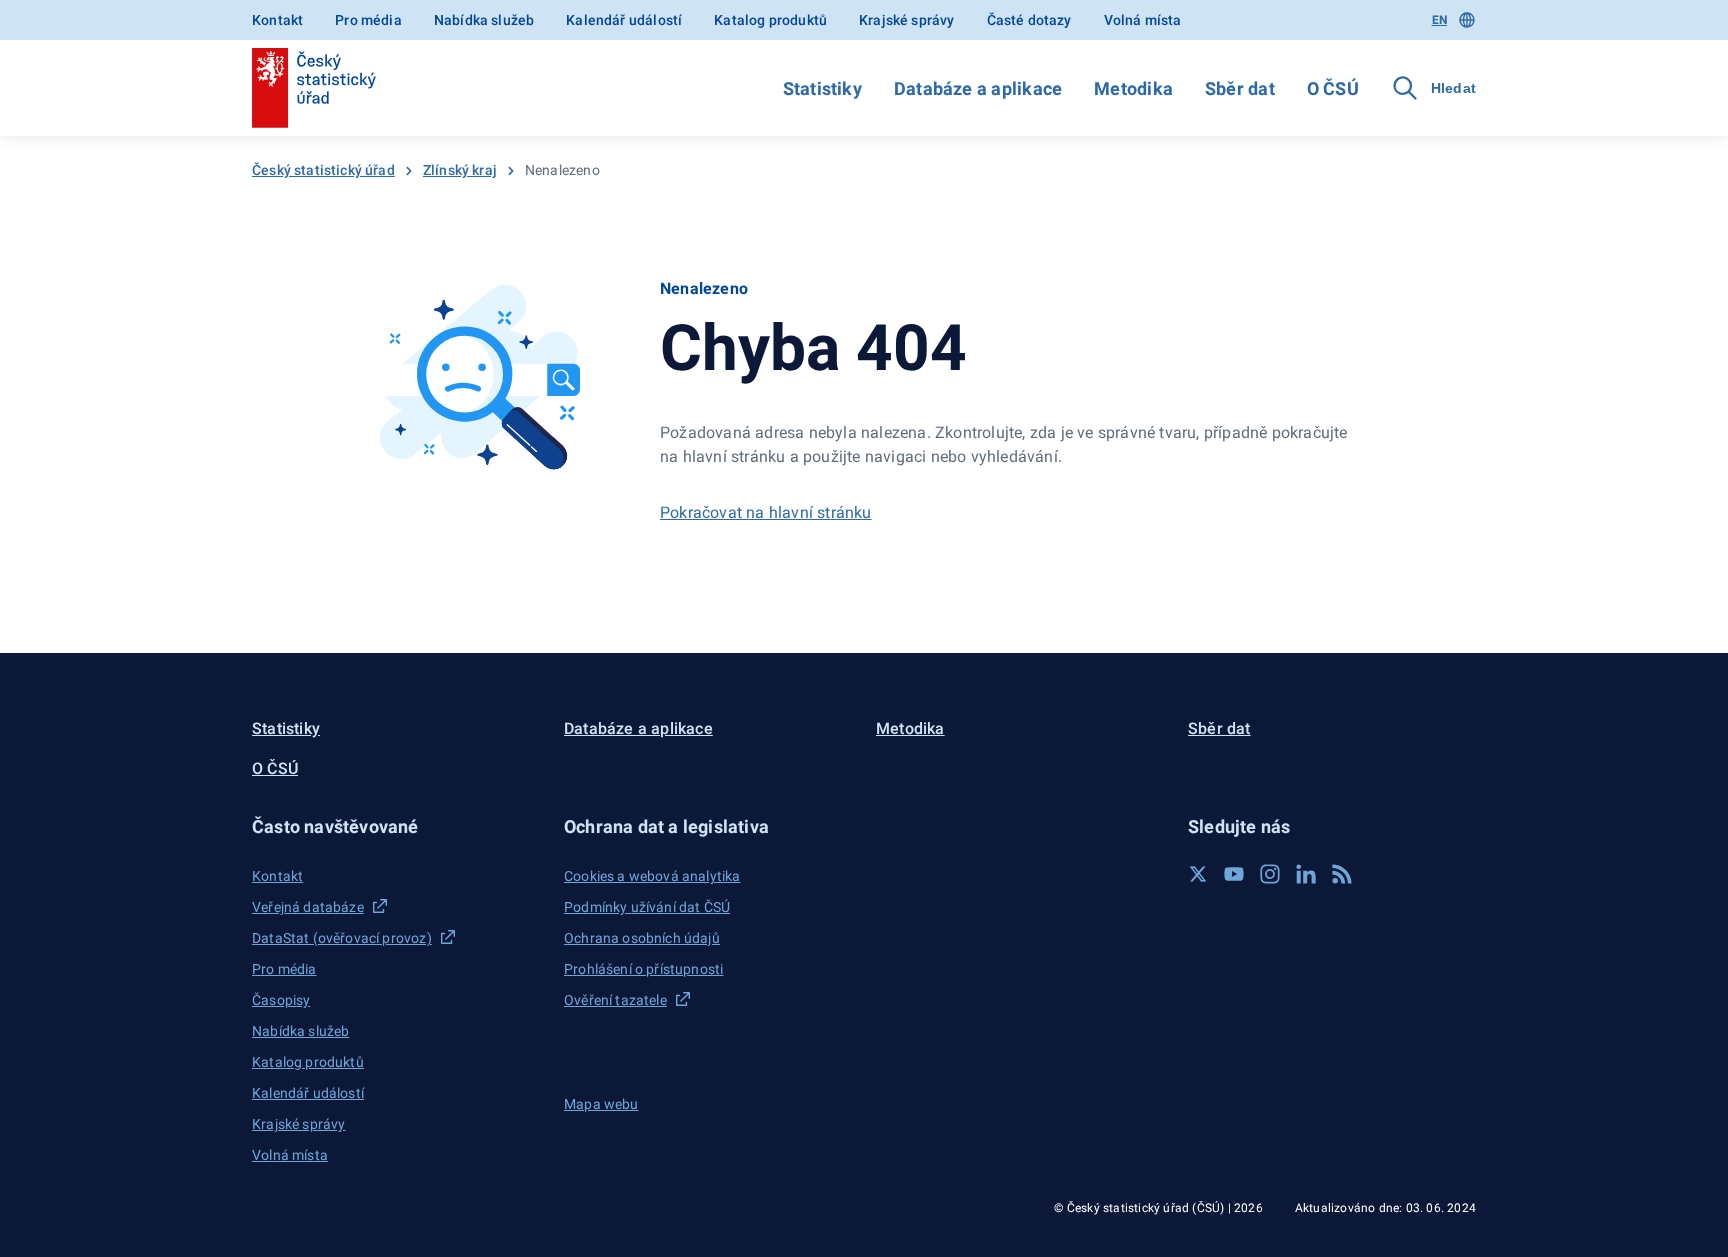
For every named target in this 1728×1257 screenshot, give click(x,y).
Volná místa (1143, 20)
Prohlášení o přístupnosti (643, 969)
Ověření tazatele (615, 1000)
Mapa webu (601, 1104)
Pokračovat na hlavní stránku (766, 512)
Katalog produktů (770, 20)
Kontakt (277, 20)
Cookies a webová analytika (652, 876)
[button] (396, 826)
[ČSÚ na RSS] (1342, 874)
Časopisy (281, 1000)
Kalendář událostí (624, 20)
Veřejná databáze (308, 907)
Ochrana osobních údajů (642, 938)
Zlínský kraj (460, 170)
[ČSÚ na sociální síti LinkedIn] (1306, 874)
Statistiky (822, 88)
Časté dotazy (1029, 20)
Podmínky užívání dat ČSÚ (647, 907)
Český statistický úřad (323, 170)
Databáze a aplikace (978, 88)
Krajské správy (906, 20)
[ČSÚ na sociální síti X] (1198, 874)
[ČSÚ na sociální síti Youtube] (1234, 874)
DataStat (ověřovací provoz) (342, 938)
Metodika (1133, 88)
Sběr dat (1240, 88)
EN (1439, 20)
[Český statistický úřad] (314, 88)
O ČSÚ (1333, 88)
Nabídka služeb (484, 20)
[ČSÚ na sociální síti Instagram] (1270, 874)
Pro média (368, 20)
